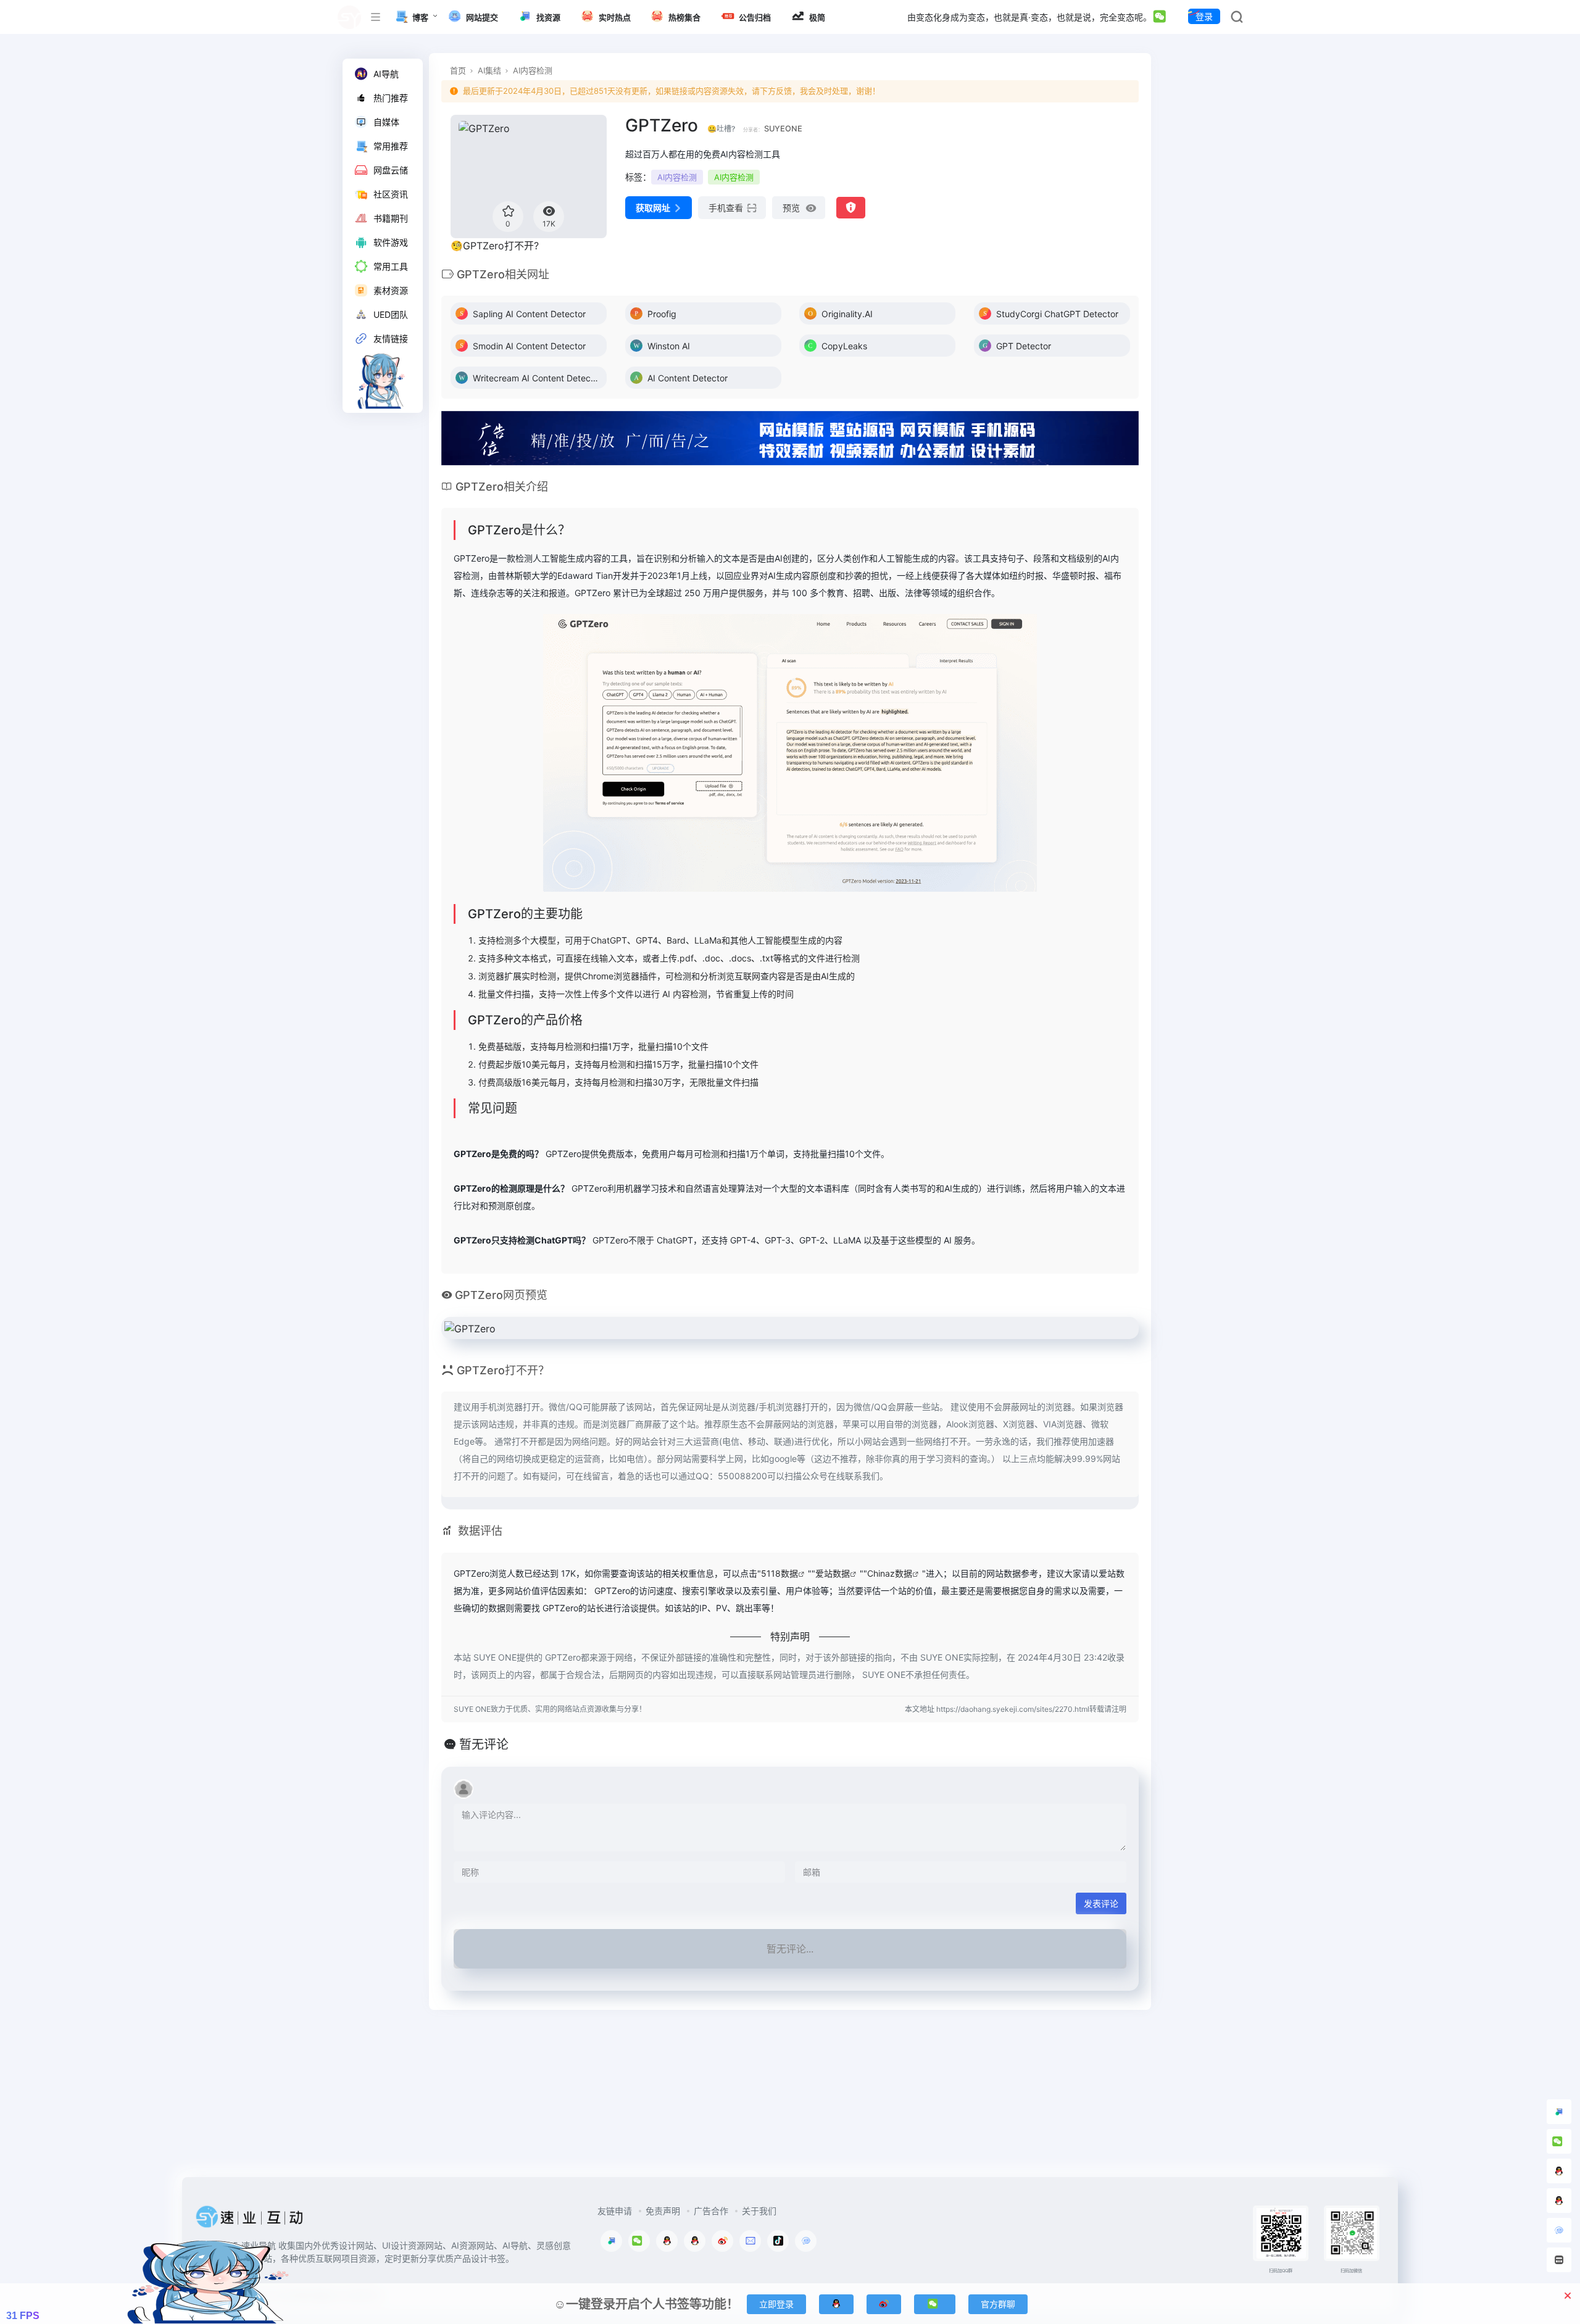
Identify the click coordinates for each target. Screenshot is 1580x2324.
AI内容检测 (533, 70)
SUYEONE (783, 129)
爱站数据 (833, 1573)
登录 (1204, 16)
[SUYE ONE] (250, 2220)
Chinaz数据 (890, 1573)
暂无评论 (484, 1745)
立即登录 (776, 2304)
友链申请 (615, 2211)
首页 (458, 70)
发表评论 (1101, 1903)
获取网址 (653, 208)
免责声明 (663, 2211)
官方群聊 (998, 2304)
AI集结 (489, 70)
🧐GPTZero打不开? (495, 246)
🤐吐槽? (721, 129)
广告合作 (711, 2211)
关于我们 (759, 2211)
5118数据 (780, 1573)
